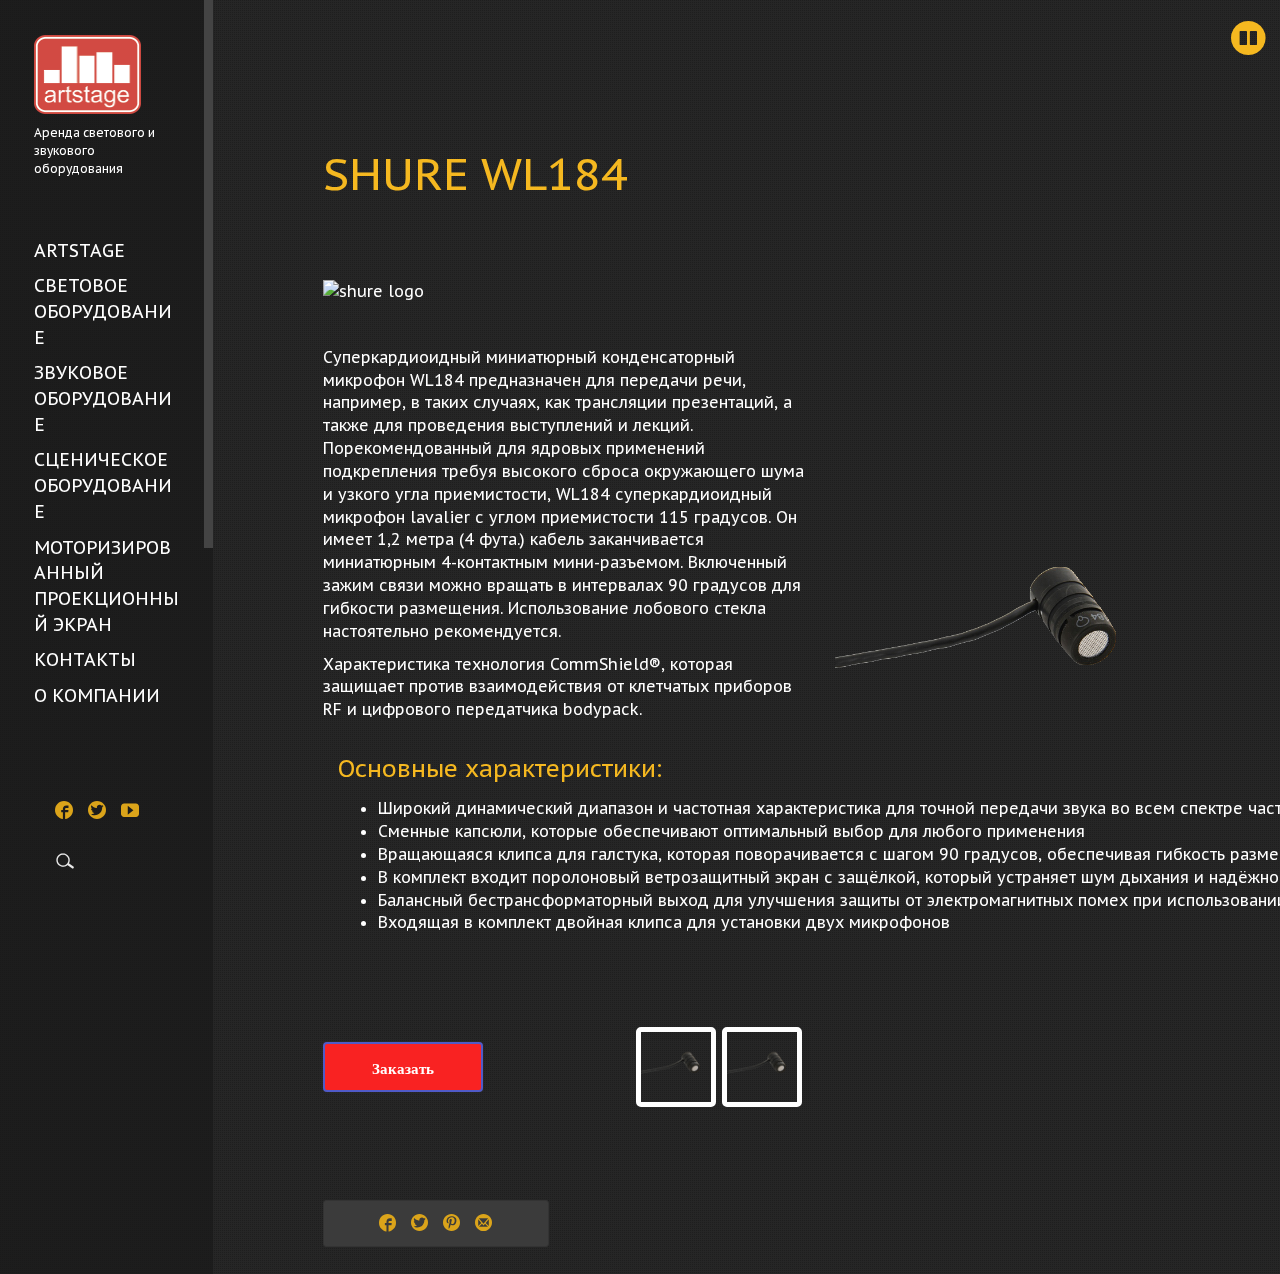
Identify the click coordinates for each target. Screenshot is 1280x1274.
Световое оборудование (103, 311)
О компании (97, 695)
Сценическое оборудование (103, 485)
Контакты (85, 659)
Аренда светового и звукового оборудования (94, 150)
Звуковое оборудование (103, 398)
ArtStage (79, 250)
